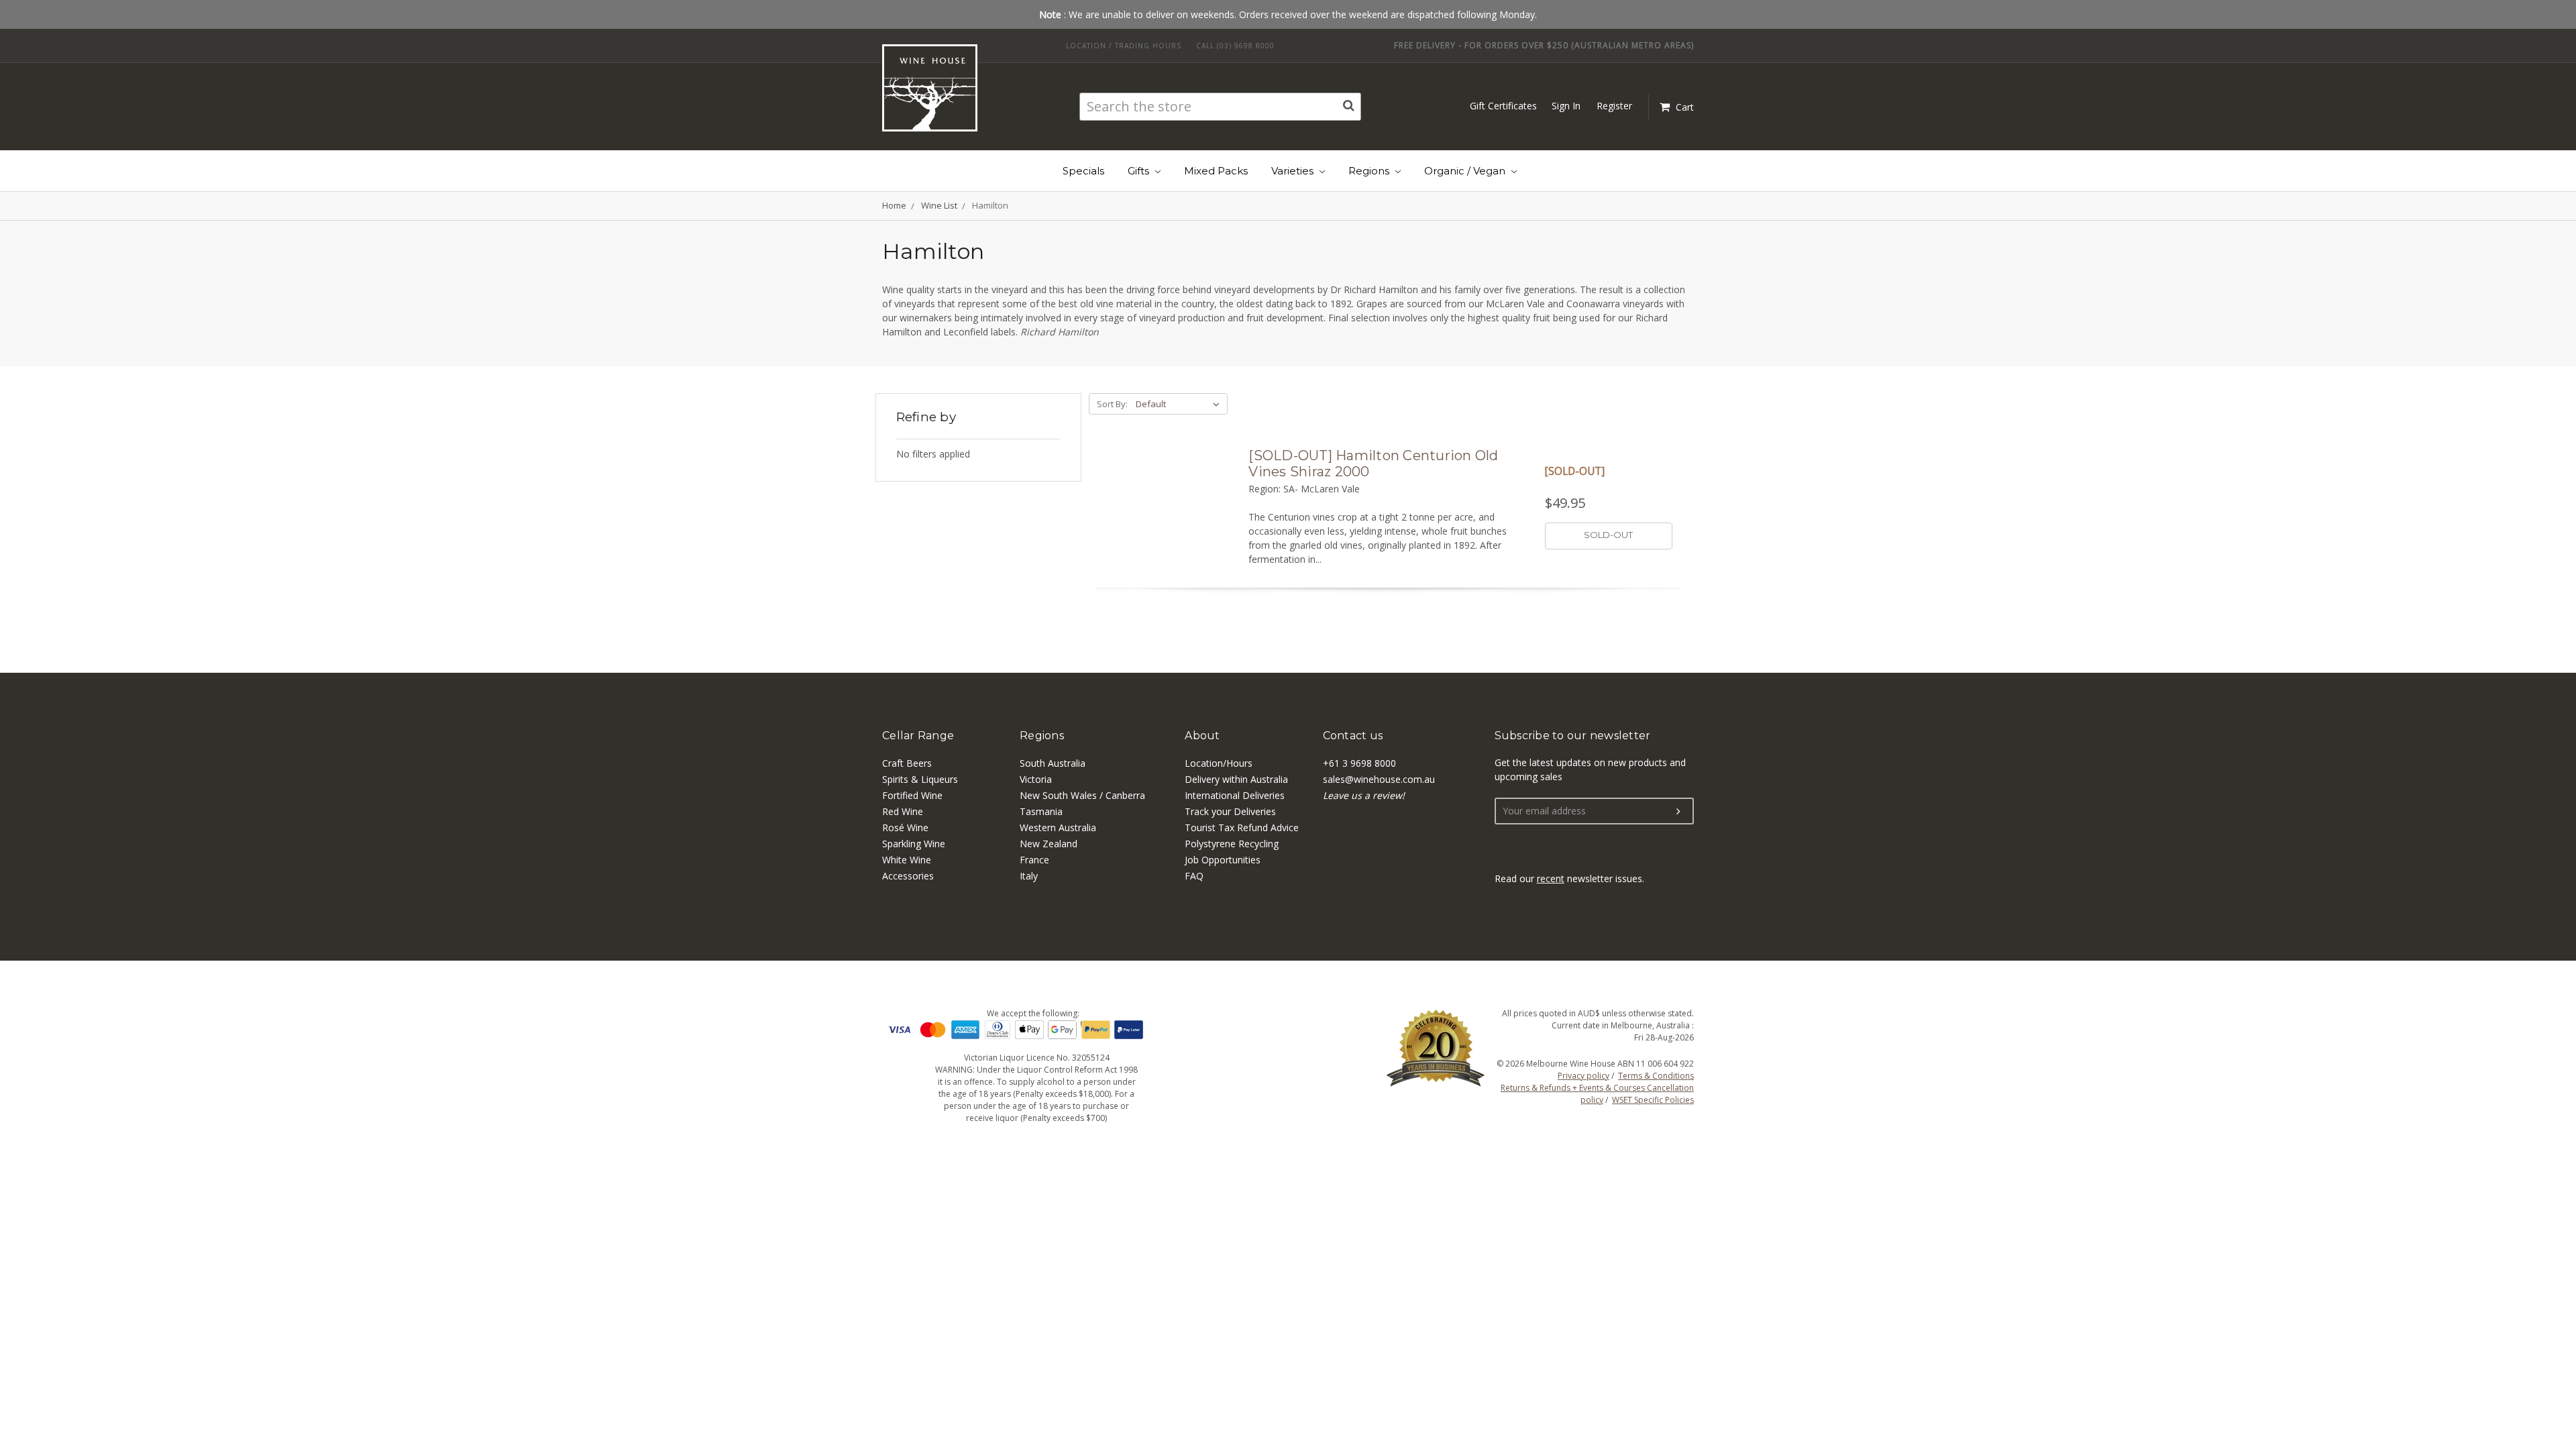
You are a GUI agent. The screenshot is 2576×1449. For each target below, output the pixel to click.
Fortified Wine (912, 795)
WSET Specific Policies (1653, 1100)
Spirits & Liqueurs (920, 779)
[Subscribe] (1678, 812)
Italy (1029, 876)
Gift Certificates (1503, 106)
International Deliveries (1235, 795)
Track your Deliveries (1230, 811)
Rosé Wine (905, 827)
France (1034, 860)
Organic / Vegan (1466, 171)
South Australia (1053, 763)
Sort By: (1112, 404)
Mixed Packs (1216, 171)
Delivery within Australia (1236, 779)
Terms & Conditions (1656, 1076)
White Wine (907, 860)
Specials (1083, 171)
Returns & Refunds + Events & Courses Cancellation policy (1597, 1094)
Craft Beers (907, 763)
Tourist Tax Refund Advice (1242, 827)
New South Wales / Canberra (1082, 795)
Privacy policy (1584, 1076)
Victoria (1036, 779)
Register (1614, 106)
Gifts (1140, 171)
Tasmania (1041, 811)
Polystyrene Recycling (1232, 844)
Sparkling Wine (914, 844)
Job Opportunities (1223, 860)
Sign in (1566, 106)
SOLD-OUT (1608, 535)
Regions (1370, 171)
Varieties (1294, 171)
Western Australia (1058, 827)
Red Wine (903, 811)
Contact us (1353, 736)
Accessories (908, 876)
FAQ (1194, 876)
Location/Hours (1219, 763)
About (1202, 736)
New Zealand (1049, 844)
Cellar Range (918, 736)
